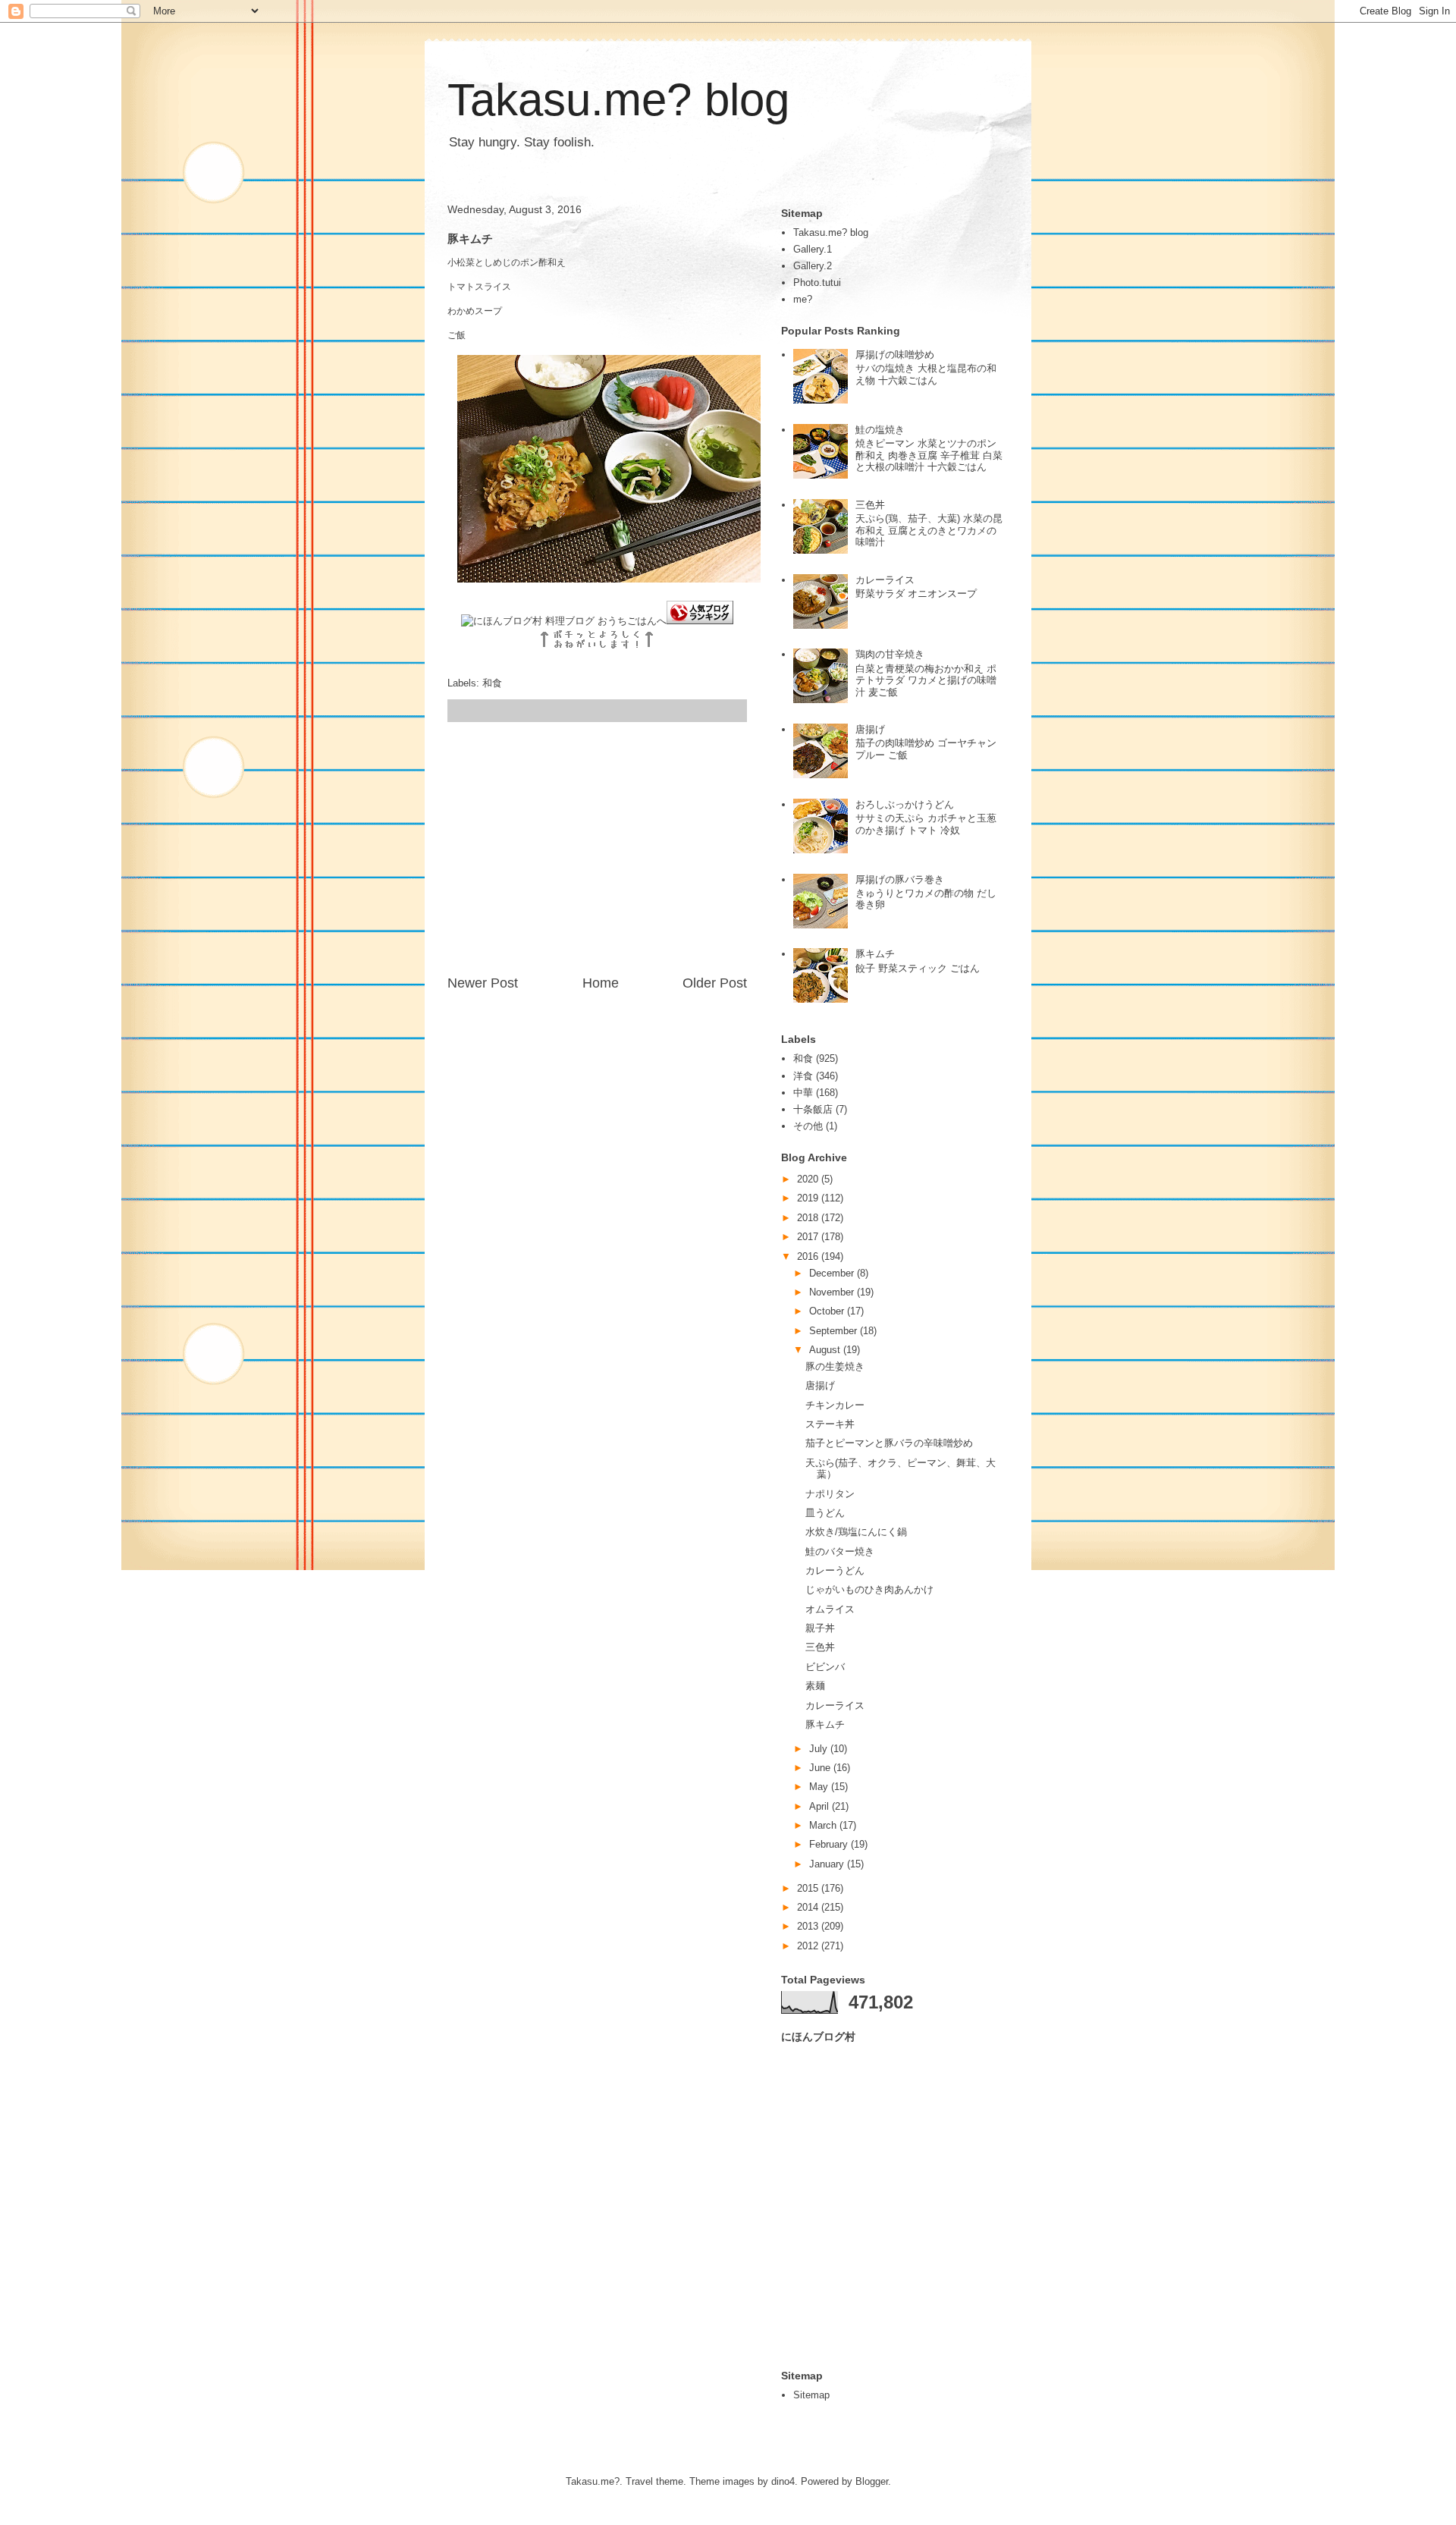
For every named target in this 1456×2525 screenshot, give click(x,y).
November (833, 1292)
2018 (809, 1218)
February (830, 1844)
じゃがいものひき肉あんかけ (869, 1589)
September (835, 1331)
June (821, 1768)
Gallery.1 (813, 249)
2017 (809, 1237)
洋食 (803, 1076)
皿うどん (825, 1513)
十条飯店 (813, 1109)
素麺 (815, 1686)
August (826, 1350)
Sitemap (811, 2395)
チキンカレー (835, 1405)
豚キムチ (875, 954)
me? (803, 299)
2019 (809, 1198)
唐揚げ (870, 729)
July (820, 1749)
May (820, 1787)
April (821, 1806)
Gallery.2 (813, 266)
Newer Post (483, 983)
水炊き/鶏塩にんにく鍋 (856, 1532)
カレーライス (885, 580)
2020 (809, 1179)
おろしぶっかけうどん (905, 804)
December (833, 1273)
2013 (809, 1926)
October (828, 1311)
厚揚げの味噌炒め (895, 355)
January (828, 1864)
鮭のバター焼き (840, 1551)
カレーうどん (835, 1570)
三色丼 (870, 505)
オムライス (830, 1609)
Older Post (715, 983)
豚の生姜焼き (835, 1366)
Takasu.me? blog (618, 100)
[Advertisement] (598, 848)
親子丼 (820, 1628)
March (824, 1825)
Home (601, 983)
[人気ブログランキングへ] (700, 621)
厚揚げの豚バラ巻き (900, 879)
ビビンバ (825, 1667)
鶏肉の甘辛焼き (890, 654)
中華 (803, 1093)
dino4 (783, 2481)
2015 (809, 1888)
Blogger (872, 2481)
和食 (492, 683)
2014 (809, 1907)
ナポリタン (830, 1494)
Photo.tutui (817, 283)
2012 (809, 1946)
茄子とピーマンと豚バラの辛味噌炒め (889, 1443)
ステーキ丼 (830, 1424)
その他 (808, 1126)
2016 (809, 1256)
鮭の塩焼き (880, 430)
